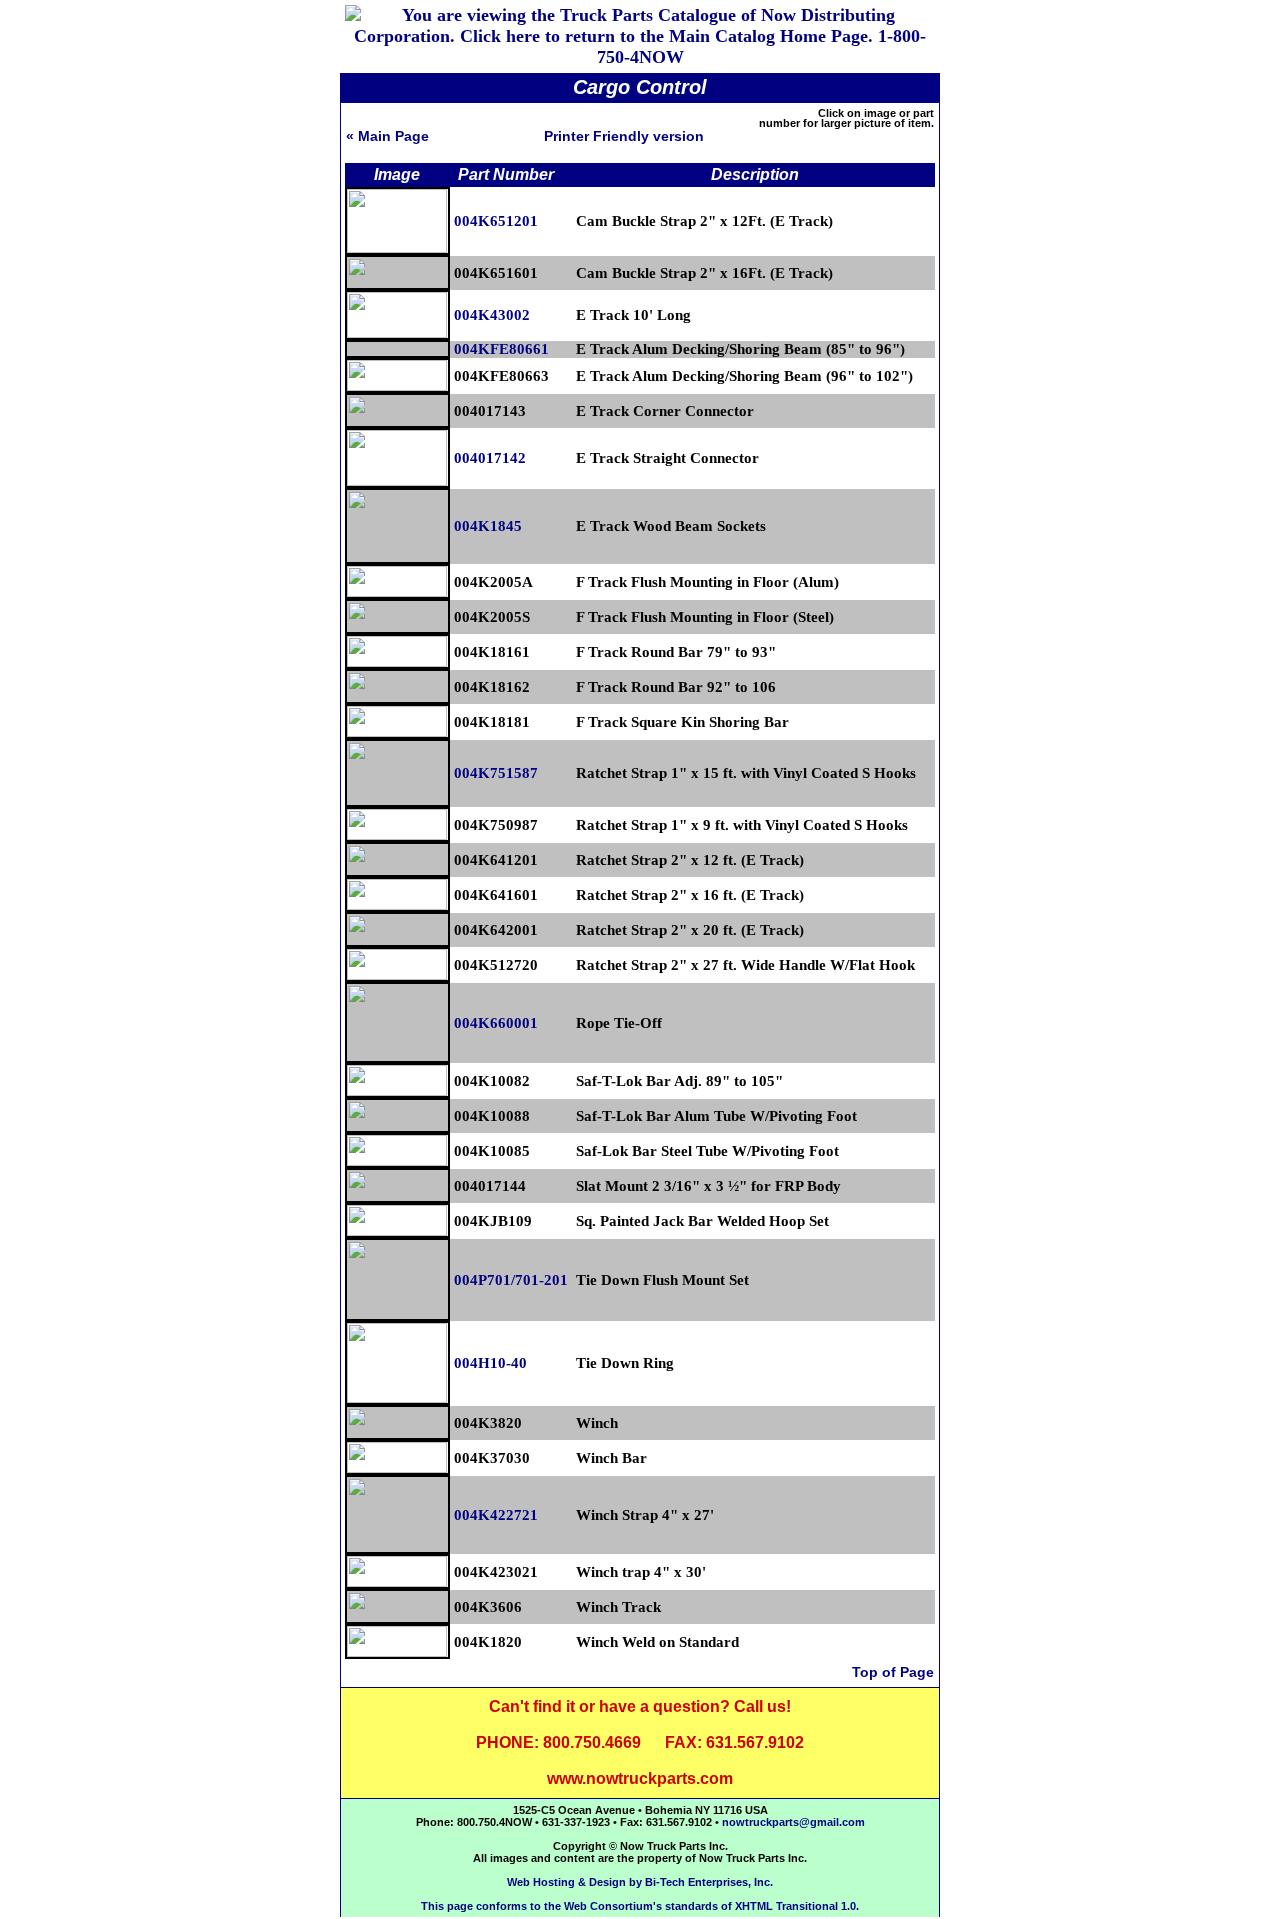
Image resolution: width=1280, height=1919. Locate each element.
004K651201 (496, 221)
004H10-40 (490, 1363)
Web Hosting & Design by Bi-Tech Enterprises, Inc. (640, 1882)
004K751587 (496, 773)
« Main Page (387, 136)
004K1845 (488, 526)
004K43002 (492, 315)
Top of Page (893, 1672)
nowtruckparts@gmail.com (793, 1822)
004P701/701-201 (511, 1280)
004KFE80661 (501, 349)
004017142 (490, 458)
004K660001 (496, 1023)
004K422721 (496, 1515)
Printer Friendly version (624, 136)
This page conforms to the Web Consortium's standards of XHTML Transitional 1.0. (640, 1906)
